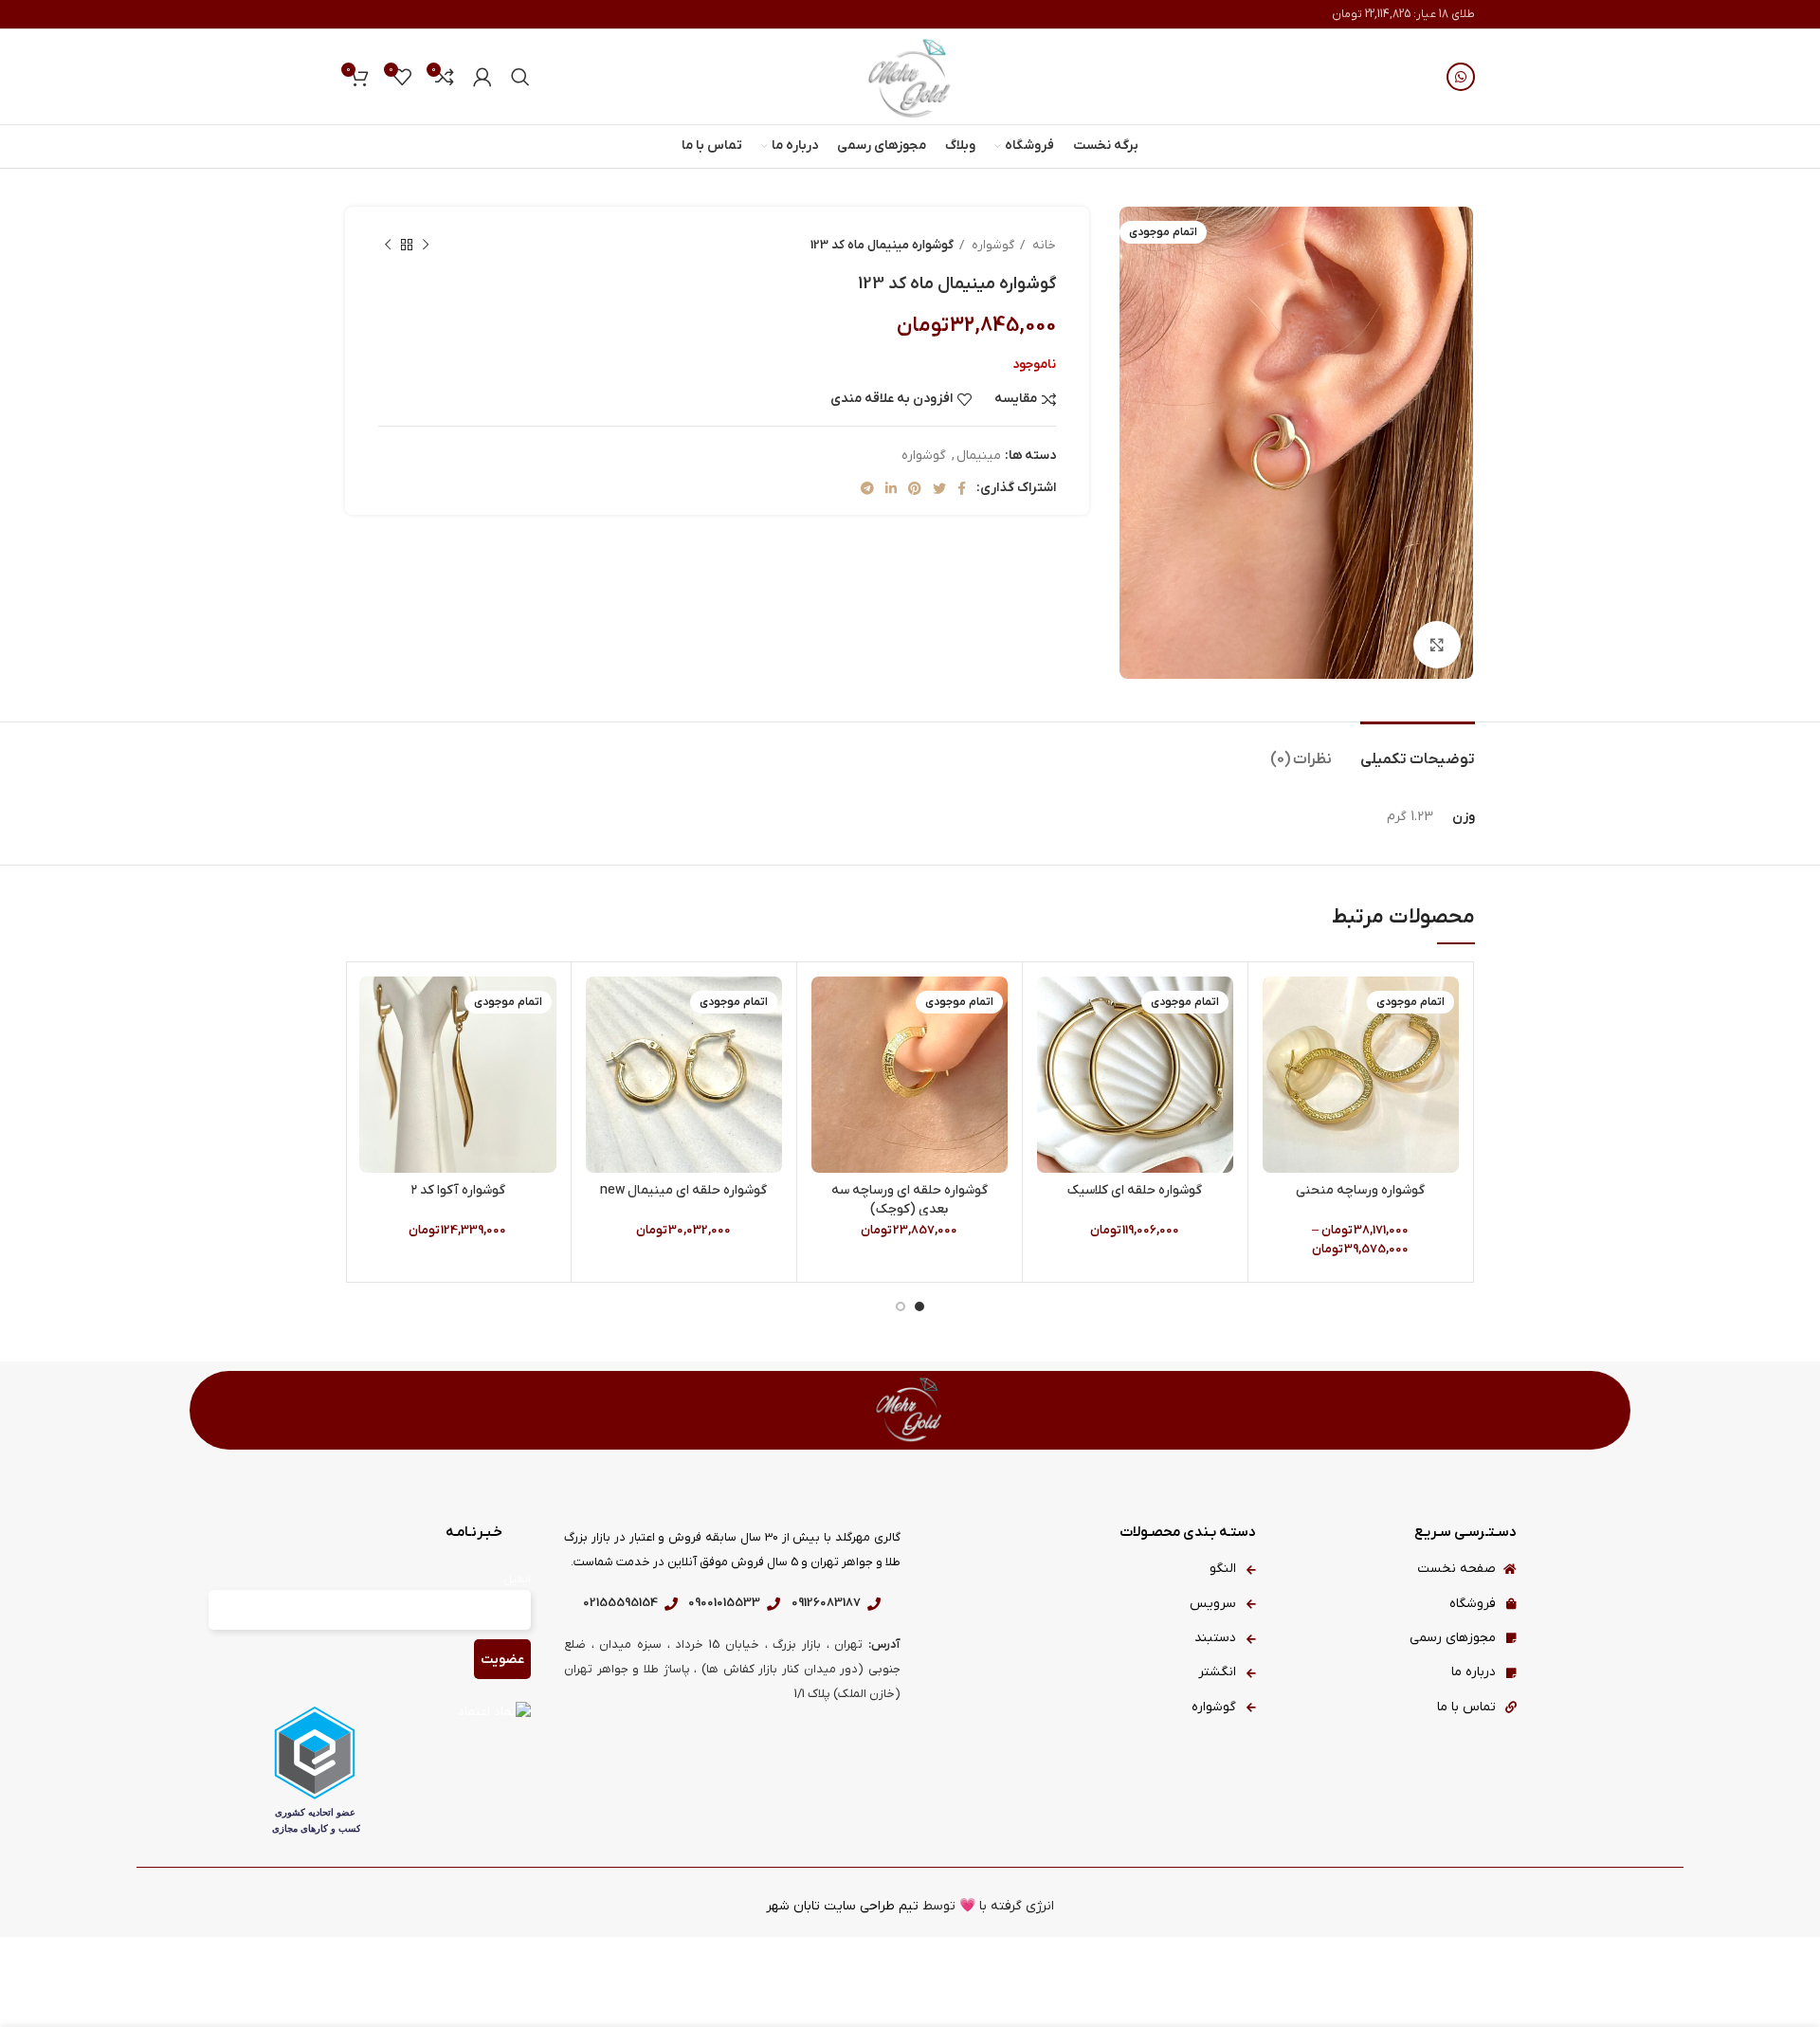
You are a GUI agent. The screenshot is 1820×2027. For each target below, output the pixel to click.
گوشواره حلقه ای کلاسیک (1135, 1190)
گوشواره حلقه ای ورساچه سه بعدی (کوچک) (910, 1200)
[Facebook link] (962, 488)
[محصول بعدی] (388, 246)
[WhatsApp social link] (1461, 77)
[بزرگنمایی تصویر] (1437, 645)
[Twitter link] (939, 488)
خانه (1043, 245)
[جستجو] (520, 77)
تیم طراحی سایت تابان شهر (842, 1906)
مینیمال (979, 456)
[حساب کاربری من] (482, 77)
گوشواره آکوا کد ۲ (458, 1190)
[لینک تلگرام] (867, 488)
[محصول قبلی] (426, 246)
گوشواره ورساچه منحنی (1360, 1190)
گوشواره (992, 245)
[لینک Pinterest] (915, 488)
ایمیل (517, 1580)
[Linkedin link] (891, 488)
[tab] (1418, 750)
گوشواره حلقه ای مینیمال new (683, 1190)
